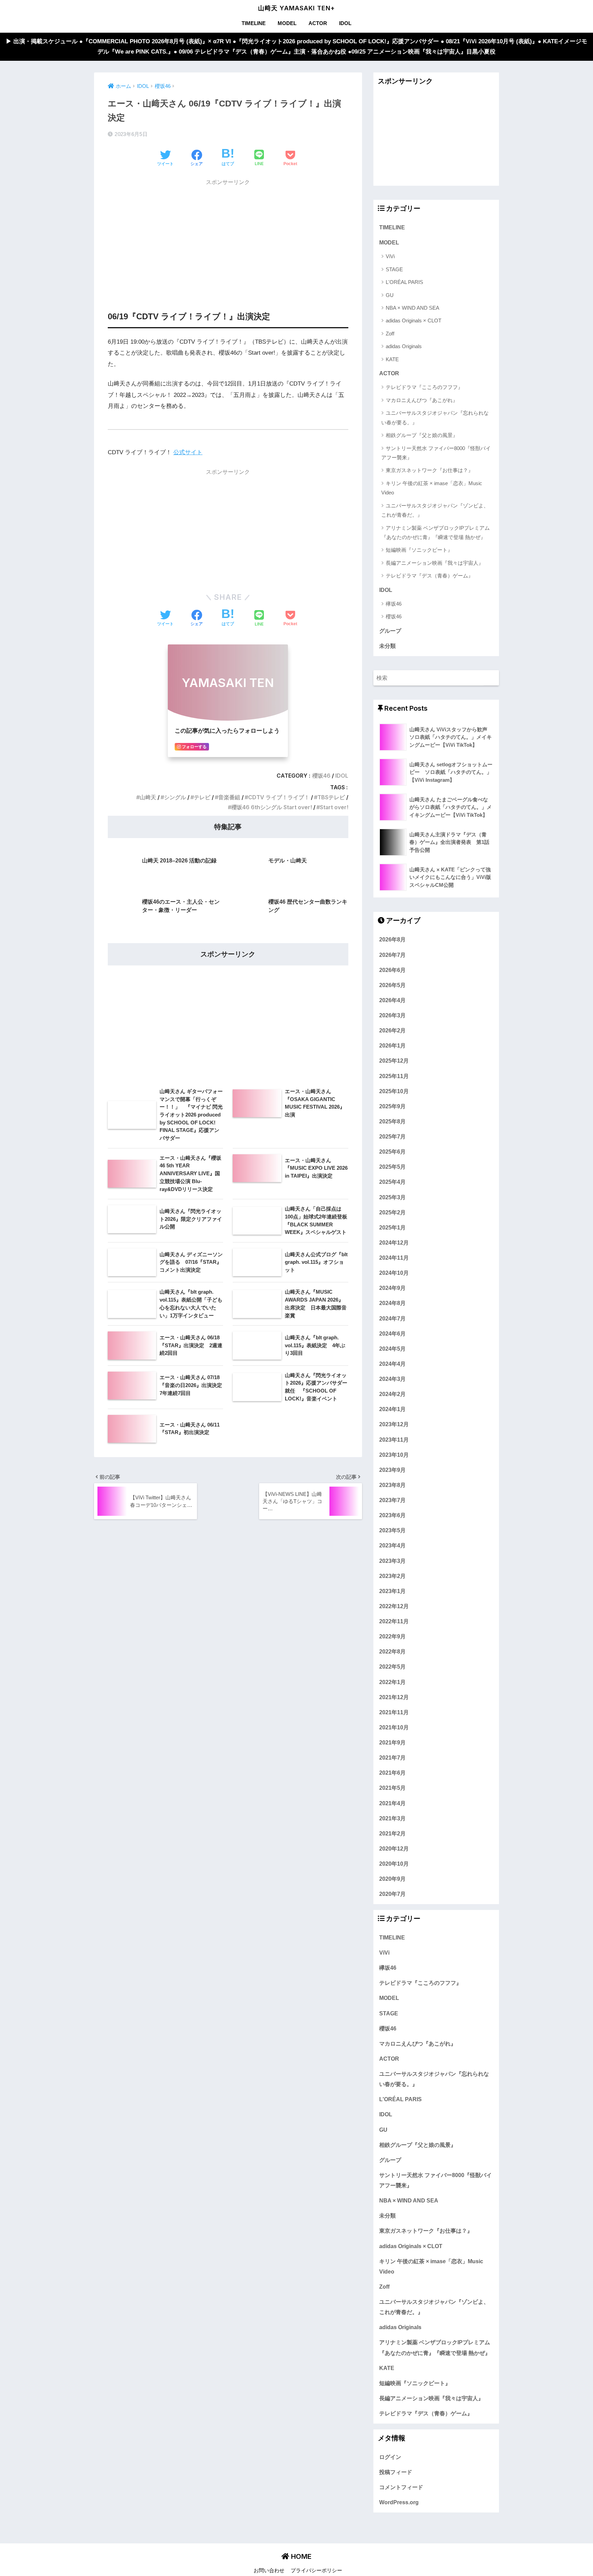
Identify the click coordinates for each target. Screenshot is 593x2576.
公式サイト (188, 452)
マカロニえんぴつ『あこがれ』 (422, 400)
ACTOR (318, 23)
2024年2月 (392, 1394)
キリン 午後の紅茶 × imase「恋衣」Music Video (432, 488)
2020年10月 (394, 1863)
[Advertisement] (228, 238)
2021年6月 (392, 1773)
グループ (390, 631)
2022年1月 (392, 1682)
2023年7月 (392, 1500)
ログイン (390, 2457)
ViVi (390, 256)
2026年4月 (392, 1000)
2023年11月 (394, 1439)
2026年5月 (392, 985)
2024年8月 (392, 1303)
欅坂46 (394, 604)
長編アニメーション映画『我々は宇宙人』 (435, 563)
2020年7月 (392, 1894)
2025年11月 (394, 1076)
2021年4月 (392, 1803)
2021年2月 (392, 1833)
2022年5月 (392, 1667)
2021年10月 (394, 1727)
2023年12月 (394, 1424)
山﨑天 (148, 797)
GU (390, 295)
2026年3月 (392, 1015)
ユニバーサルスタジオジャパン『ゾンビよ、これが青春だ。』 (435, 510)
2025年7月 (392, 1136)
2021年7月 (392, 1758)
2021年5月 (392, 1788)
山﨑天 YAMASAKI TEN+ (296, 8)
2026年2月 (392, 1030)
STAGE (394, 269)
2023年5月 (392, 1530)
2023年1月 (392, 1591)
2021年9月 (392, 1742)
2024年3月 (392, 1378)
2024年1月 (392, 1409)
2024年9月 (392, 1288)
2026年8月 (392, 939)
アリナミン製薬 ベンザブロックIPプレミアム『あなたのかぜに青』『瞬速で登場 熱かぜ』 (435, 533)
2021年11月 (394, 1712)
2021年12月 (394, 1697)
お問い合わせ (269, 2571)
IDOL (345, 23)
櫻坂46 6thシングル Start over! (272, 807)
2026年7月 (392, 954)
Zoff (390, 334)
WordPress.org (399, 2502)
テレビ (202, 797)
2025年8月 (392, 1121)
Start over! (334, 807)
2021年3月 (392, 1818)
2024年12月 (394, 1242)
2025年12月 (394, 1061)
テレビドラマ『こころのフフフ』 (424, 387)
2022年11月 (394, 1621)
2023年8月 (392, 1485)
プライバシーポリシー (316, 2571)
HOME (300, 2556)
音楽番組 (229, 797)
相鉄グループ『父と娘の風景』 (422, 435)
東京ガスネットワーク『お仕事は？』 (429, 470)
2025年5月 (392, 1167)
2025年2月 (392, 1212)
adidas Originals (404, 346)
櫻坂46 (321, 776)
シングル (175, 797)
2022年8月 (392, 1651)
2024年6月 (392, 1333)
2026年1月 (392, 1045)
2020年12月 (394, 1848)
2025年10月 (394, 1091)
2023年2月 (392, 1576)
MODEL (287, 23)
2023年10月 (394, 1454)
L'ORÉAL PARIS (404, 282)
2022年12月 (394, 1606)
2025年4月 (392, 1182)
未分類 (387, 646)
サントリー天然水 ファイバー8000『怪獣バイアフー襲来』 (436, 453)
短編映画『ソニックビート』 (419, 550)
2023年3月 (392, 1560)
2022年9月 (392, 1636)
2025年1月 (392, 1227)
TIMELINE (254, 23)
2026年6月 (392, 970)
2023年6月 (392, 1515)
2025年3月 (392, 1197)
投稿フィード (396, 2472)
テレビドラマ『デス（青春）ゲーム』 (429, 576)
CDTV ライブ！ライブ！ (279, 797)
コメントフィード (401, 2487)
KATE (392, 359)
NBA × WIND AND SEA (412, 308)
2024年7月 (392, 1318)
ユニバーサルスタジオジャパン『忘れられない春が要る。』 (435, 417)
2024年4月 (392, 1363)
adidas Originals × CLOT (414, 320)
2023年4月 (392, 1545)
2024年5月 (392, 1348)
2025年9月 (392, 1106)
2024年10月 (394, 1273)
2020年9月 (392, 1879)
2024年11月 (394, 1257)
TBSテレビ (331, 797)
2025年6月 (392, 1152)
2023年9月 (392, 1469)
